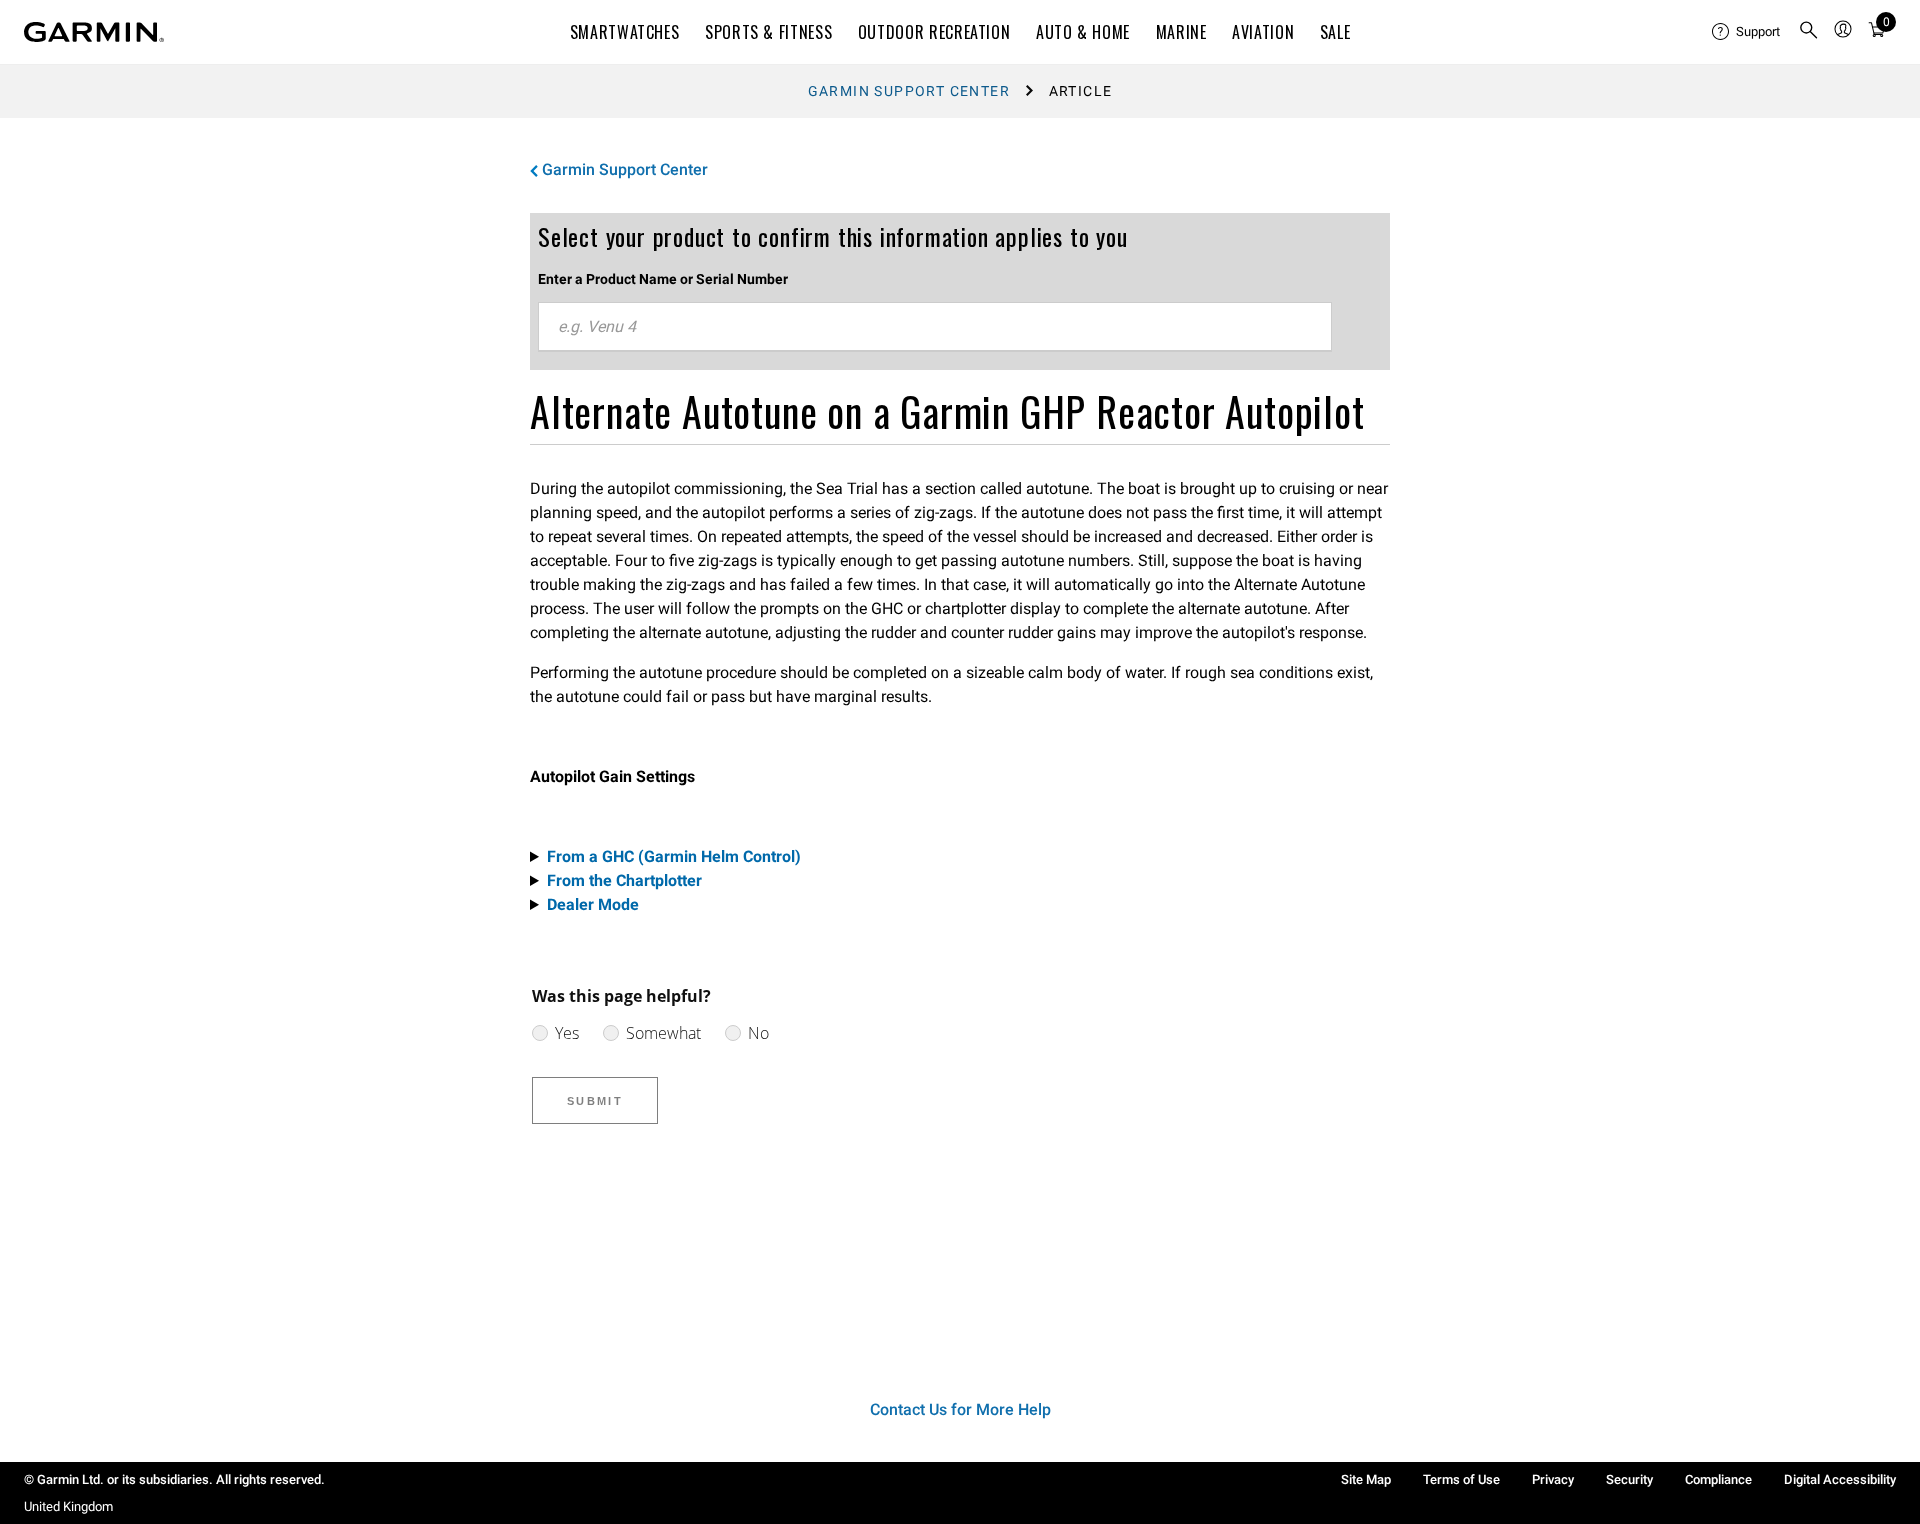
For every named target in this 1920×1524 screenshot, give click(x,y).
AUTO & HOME (1083, 32)
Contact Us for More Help (960, 1409)
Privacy (1553, 1479)
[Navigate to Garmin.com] (94, 32)
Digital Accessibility (1840, 1479)
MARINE (1181, 32)
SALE (1335, 32)
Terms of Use (1461, 1479)
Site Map (1366, 1479)
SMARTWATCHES (625, 32)
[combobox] (935, 327)
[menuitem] (1747, 32)
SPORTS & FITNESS (768, 32)
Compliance (1718, 1479)
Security (1629, 1479)
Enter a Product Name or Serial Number (663, 279)
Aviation (1263, 32)
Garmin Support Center (909, 91)
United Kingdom (68, 1506)
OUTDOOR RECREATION (934, 32)
